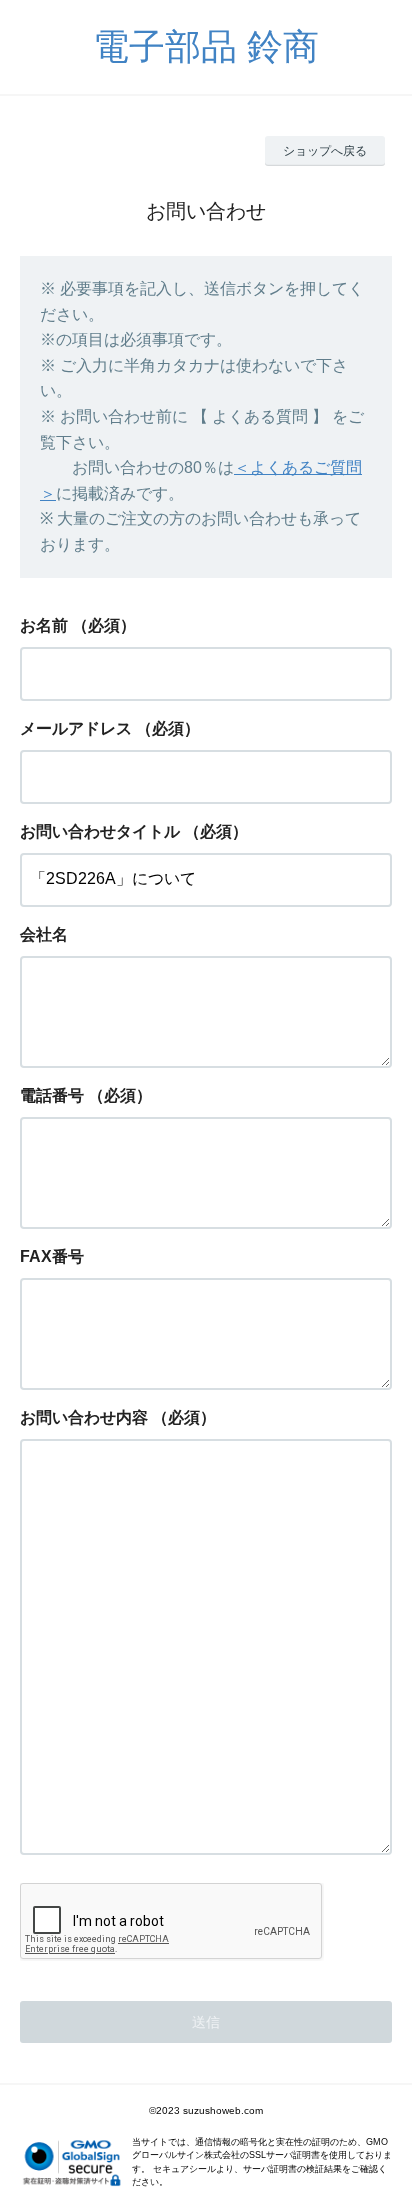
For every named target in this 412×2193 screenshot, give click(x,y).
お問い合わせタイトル (100, 831)
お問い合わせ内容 (84, 1417)
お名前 (44, 625)
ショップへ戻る (325, 151)
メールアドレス (76, 728)
